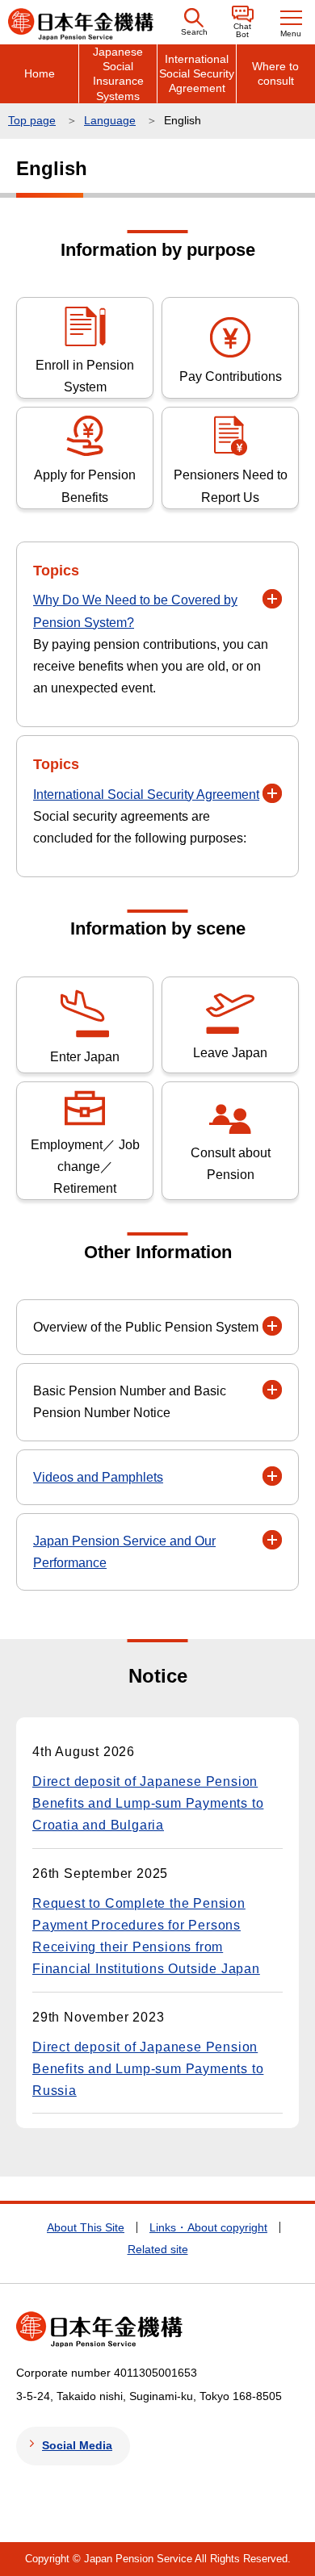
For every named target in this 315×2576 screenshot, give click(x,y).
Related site (158, 2249)
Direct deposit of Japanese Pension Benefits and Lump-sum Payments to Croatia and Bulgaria (148, 1803)
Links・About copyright (208, 2227)
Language (110, 120)
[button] (194, 22)
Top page (32, 120)
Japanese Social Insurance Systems (118, 74)
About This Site (86, 2227)
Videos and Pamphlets (98, 1477)
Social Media (77, 2445)
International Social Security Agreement (197, 73)
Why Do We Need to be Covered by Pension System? (135, 611)
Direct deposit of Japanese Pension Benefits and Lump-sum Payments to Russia (148, 2069)
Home (40, 73)
